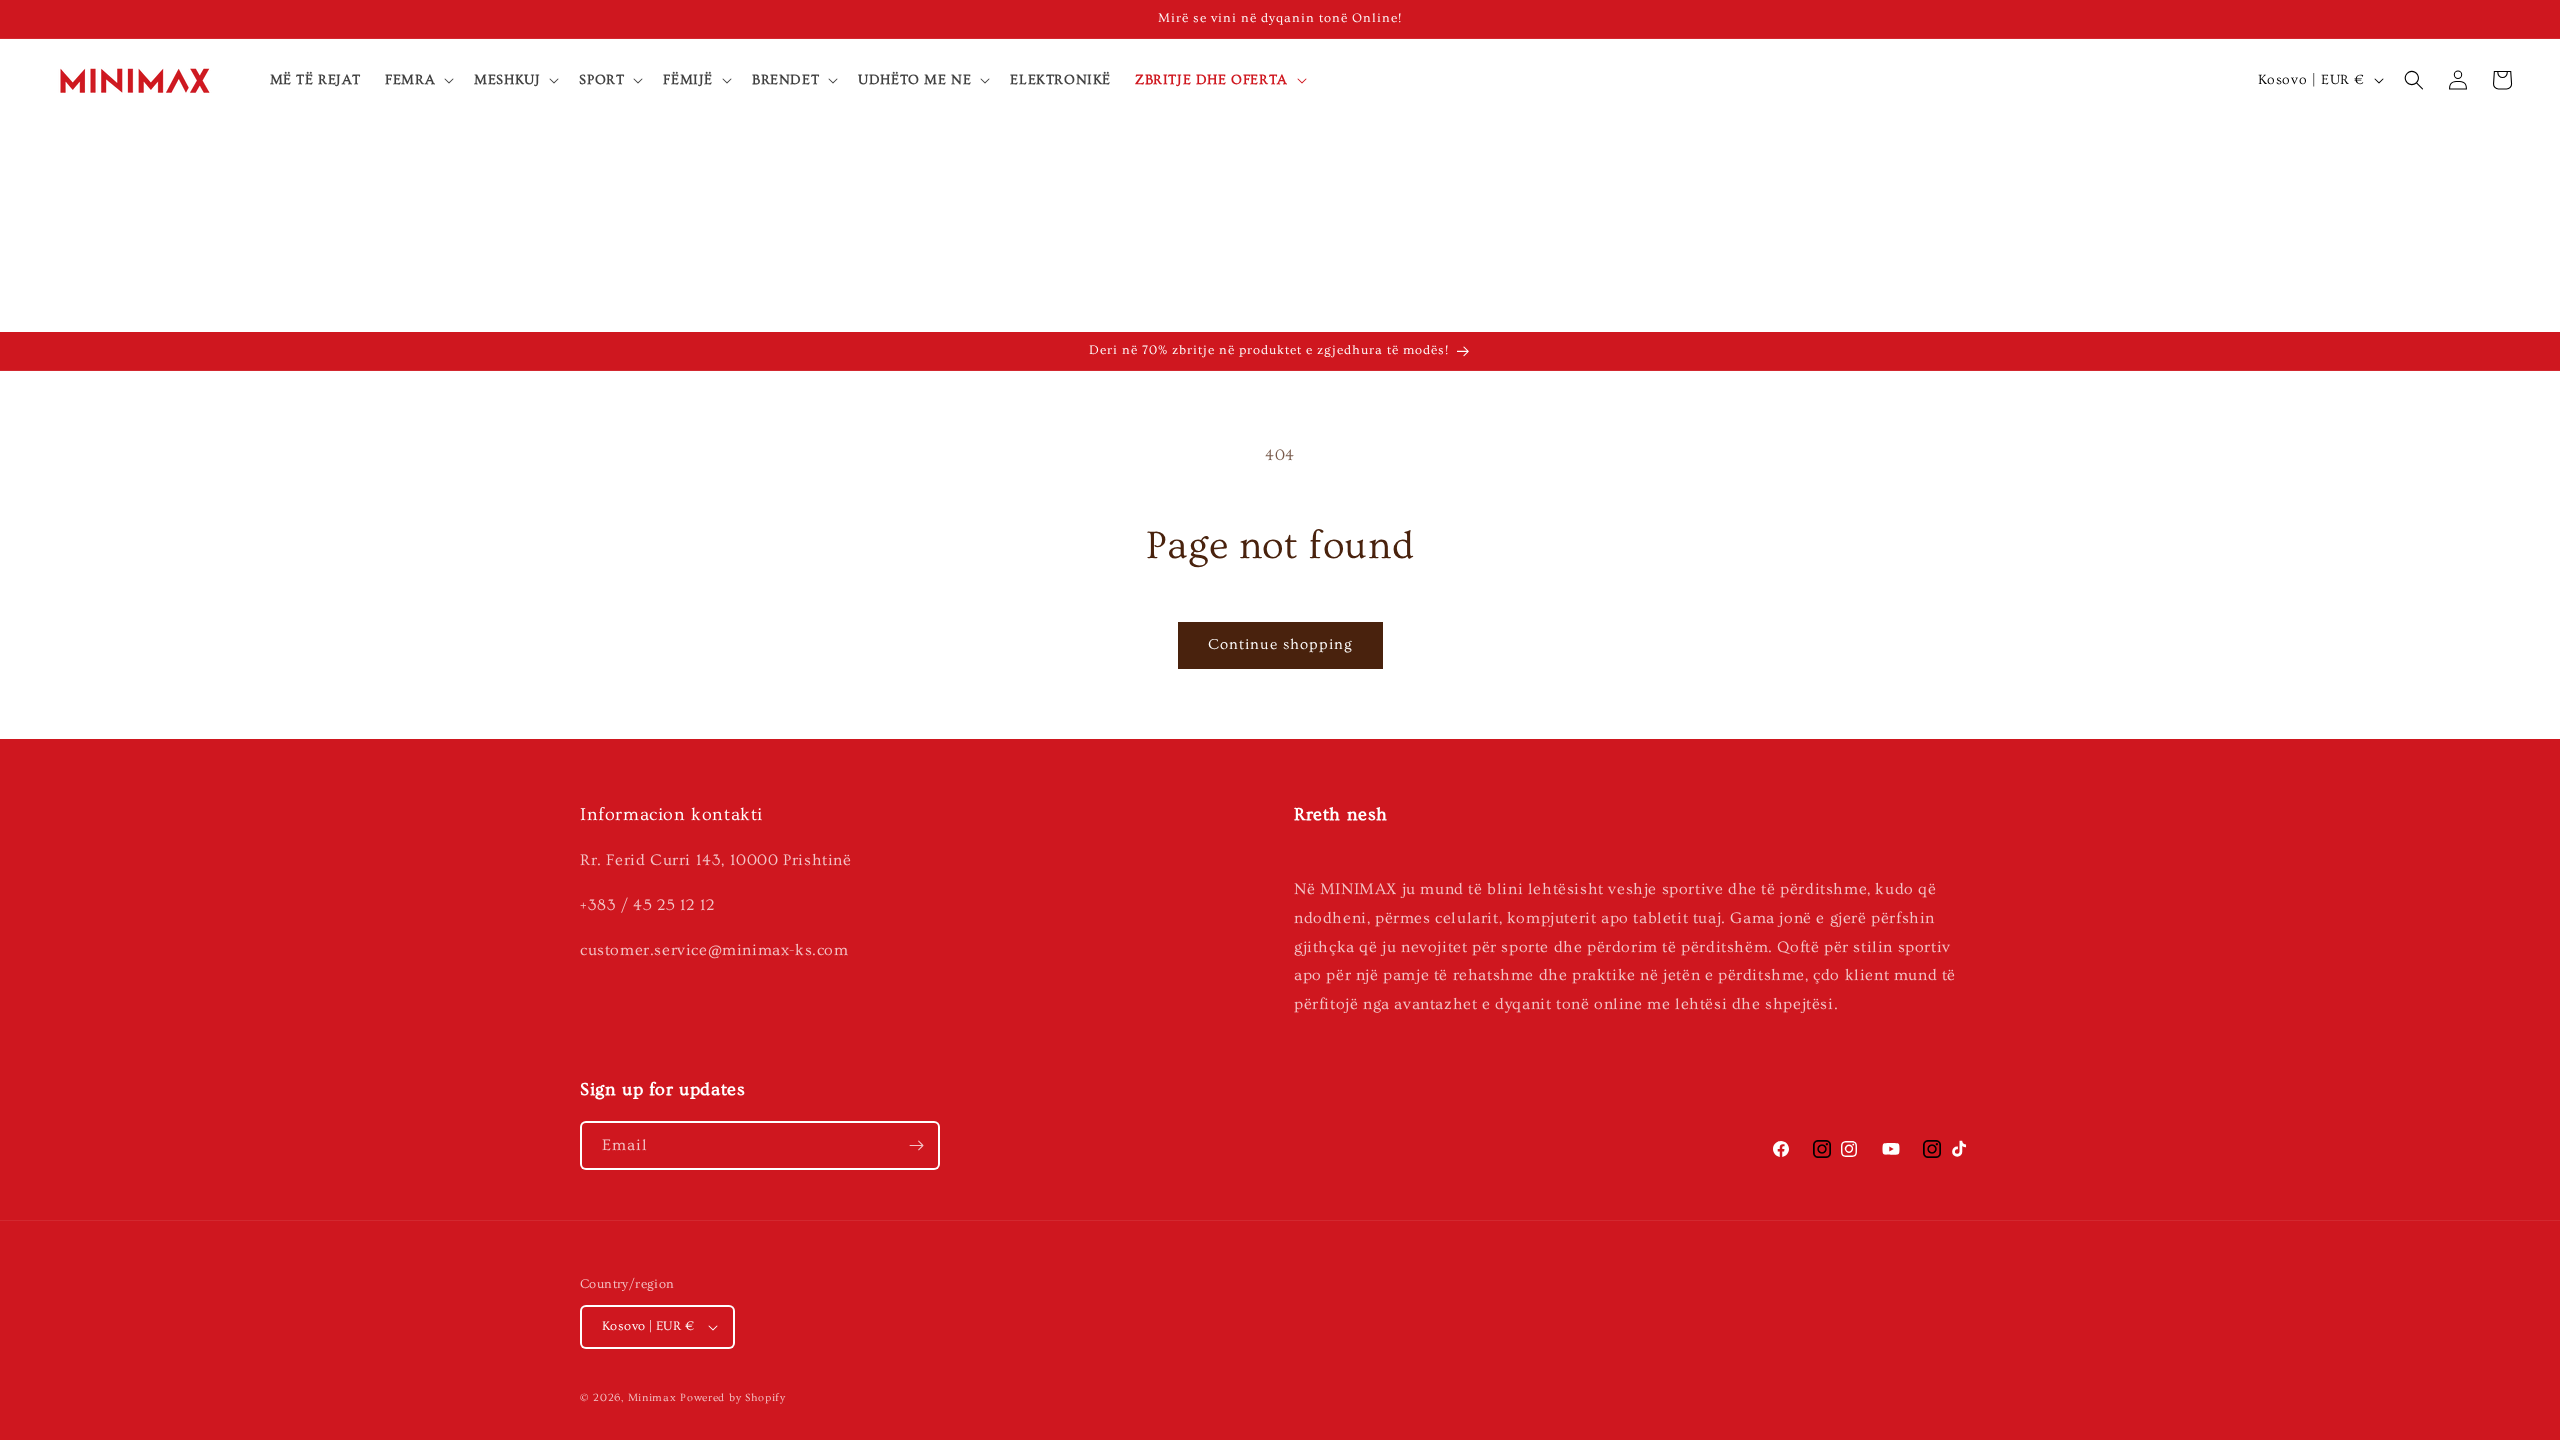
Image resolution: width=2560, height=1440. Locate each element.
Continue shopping (1280, 644)
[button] (417, 80)
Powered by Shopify (733, 1397)
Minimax (652, 1397)
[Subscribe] (916, 1145)
